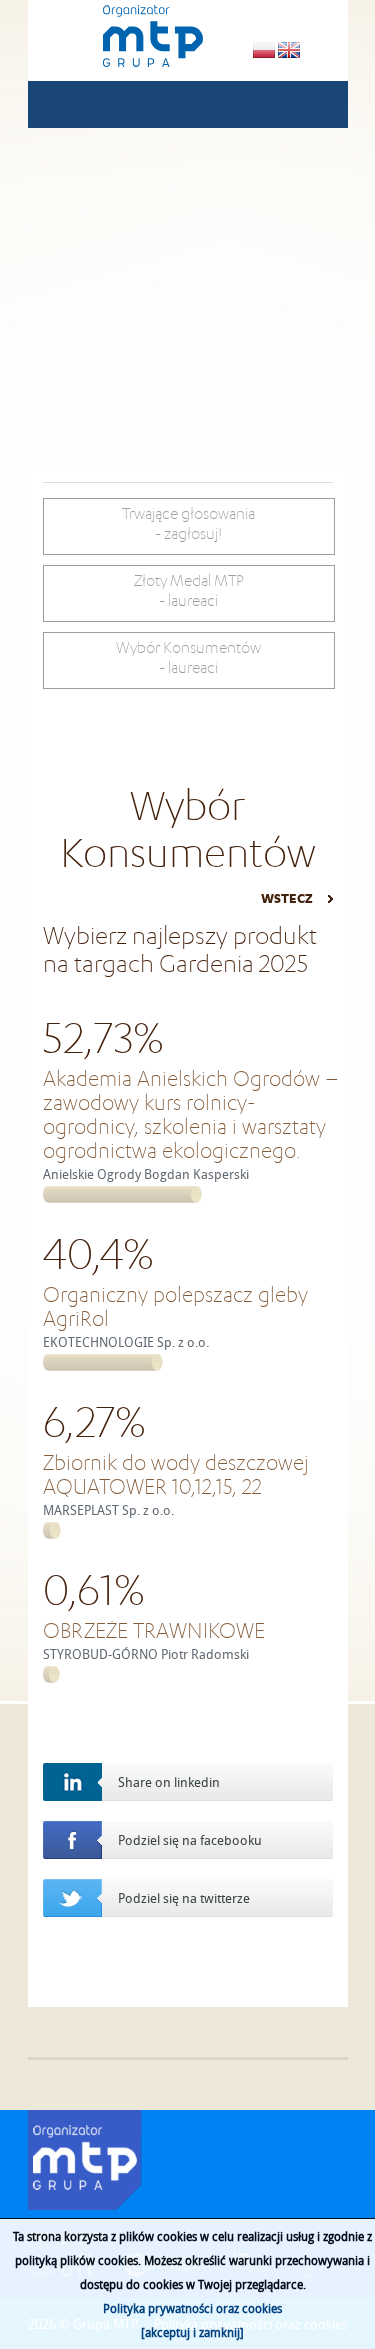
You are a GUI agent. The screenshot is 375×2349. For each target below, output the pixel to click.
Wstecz (287, 898)
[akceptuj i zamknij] (192, 2332)
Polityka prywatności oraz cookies (192, 2308)
